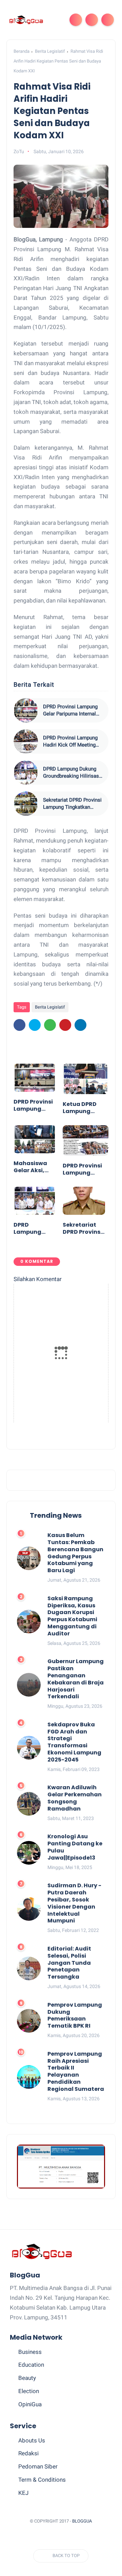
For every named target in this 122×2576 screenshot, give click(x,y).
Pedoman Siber (38, 2466)
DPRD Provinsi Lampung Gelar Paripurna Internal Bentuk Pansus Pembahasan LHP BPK (70, 711)
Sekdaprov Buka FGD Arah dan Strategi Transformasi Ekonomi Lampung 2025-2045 (74, 1742)
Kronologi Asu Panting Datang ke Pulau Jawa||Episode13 (75, 1847)
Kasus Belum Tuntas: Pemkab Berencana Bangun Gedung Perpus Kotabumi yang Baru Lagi (75, 1553)
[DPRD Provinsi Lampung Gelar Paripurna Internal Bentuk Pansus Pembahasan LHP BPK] (26, 710)
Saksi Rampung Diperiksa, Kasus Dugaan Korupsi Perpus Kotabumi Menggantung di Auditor (72, 1616)
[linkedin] (80, 1025)
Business (30, 2352)
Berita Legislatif (50, 51)
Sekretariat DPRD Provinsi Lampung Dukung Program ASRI (83, 1229)
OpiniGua (30, 2404)
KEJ (23, 2493)
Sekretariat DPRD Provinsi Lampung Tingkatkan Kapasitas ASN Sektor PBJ (73, 804)
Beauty (27, 2378)
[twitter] (35, 1025)
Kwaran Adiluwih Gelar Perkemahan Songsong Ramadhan (75, 1798)
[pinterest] (65, 1025)
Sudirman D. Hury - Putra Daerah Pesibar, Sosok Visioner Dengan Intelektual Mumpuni (74, 1903)
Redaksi (28, 2453)
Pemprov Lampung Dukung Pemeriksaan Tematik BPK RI (75, 2016)
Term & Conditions (42, 2480)
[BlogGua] (26, 20)
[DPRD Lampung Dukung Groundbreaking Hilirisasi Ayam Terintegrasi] (26, 773)
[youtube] (93, 2538)
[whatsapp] (50, 1025)
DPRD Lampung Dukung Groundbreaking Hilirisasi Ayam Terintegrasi (72, 773)
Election (29, 2391)
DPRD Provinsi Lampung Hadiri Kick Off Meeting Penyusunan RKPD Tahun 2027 (71, 742)
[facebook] (19, 1025)
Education (31, 2365)
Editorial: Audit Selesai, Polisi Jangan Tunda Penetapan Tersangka (69, 1963)
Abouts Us (32, 2440)
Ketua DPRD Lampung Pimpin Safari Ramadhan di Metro (83, 1108)
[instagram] (81, 2538)
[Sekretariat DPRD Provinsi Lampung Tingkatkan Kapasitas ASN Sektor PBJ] (26, 804)
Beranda (22, 51)
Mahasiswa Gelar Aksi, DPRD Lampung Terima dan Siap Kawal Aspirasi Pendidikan (30, 1167)
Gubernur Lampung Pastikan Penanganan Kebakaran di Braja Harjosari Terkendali (76, 1679)
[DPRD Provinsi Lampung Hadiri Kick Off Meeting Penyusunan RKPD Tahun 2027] (26, 741)
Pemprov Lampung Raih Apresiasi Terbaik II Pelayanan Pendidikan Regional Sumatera (76, 2072)
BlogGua (82, 2521)
